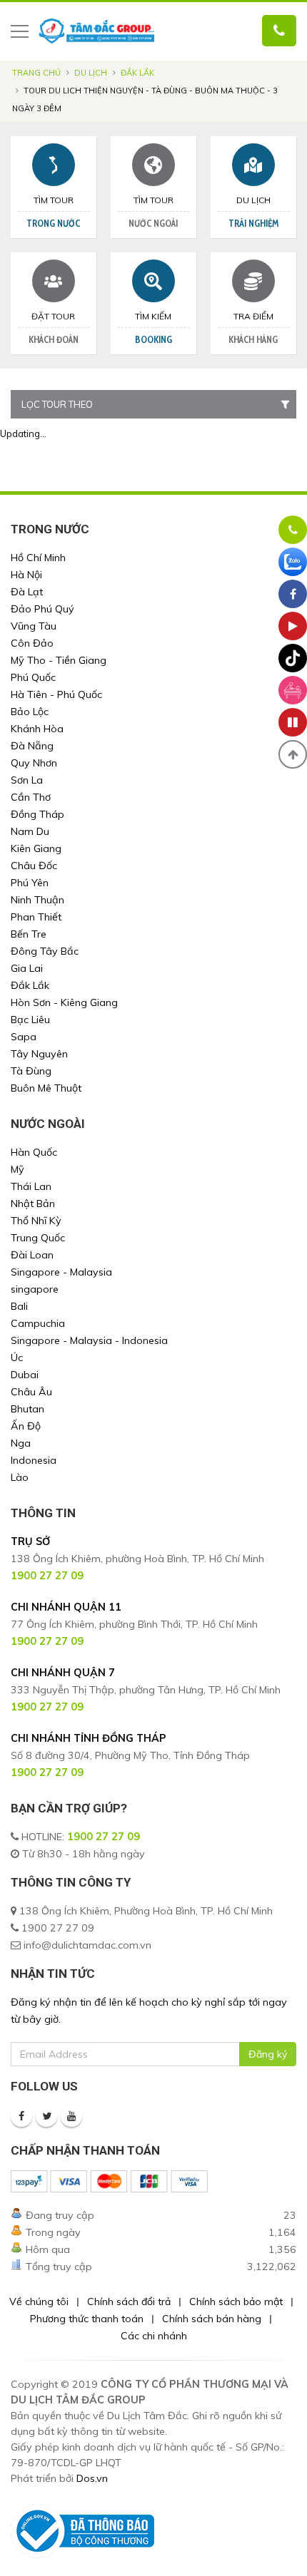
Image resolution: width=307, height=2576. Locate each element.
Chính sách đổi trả (129, 2302)
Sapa (24, 1037)
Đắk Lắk (137, 73)
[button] (293, 754)
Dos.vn (92, 2478)
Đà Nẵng (32, 746)
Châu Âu (31, 1392)
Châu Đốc (34, 866)
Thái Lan (31, 1186)
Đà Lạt (27, 592)
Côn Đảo (32, 643)
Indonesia (34, 1460)
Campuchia (38, 1323)
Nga (21, 1443)
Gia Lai (27, 968)
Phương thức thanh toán (87, 2319)
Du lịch (91, 73)
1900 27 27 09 (104, 1837)
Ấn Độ (26, 1426)
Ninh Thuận (37, 900)
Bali (19, 1306)
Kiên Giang (36, 848)
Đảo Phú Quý (42, 609)
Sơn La (27, 780)
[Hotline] (293, 530)
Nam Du (30, 831)
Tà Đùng (31, 1071)
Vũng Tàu (34, 626)
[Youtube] (71, 2116)
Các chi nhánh (154, 2336)
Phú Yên (30, 883)
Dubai (25, 1375)
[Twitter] (46, 2116)
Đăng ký (268, 2054)
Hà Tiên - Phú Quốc (56, 694)
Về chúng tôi (39, 2302)
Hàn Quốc (34, 1152)
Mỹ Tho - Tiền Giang (59, 660)
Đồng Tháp (37, 814)
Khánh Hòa (37, 729)
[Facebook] (21, 2116)
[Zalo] (293, 562)
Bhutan (27, 1409)
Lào (20, 1477)
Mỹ (17, 1169)
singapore (35, 1289)
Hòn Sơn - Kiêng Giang (64, 1002)
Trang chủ (36, 73)
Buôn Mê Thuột (46, 1088)
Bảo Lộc (30, 712)
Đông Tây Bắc (45, 951)
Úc (17, 1358)
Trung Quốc (38, 1238)
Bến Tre (29, 934)
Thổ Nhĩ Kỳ (36, 1221)
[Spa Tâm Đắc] (293, 690)
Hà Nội (26, 575)
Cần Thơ (31, 797)
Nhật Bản (33, 1204)
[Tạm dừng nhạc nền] (293, 722)
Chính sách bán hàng (212, 2319)
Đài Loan (32, 1255)
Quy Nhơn (34, 763)
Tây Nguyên (39, 1054)
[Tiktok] (293, 658)
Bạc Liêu (30, 1020)
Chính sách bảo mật (236, 2302)
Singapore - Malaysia (61, 1272)
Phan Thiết (36, 917)
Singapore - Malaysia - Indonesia (89, 1340)
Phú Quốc (33, 677)
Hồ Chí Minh (38, 558)
